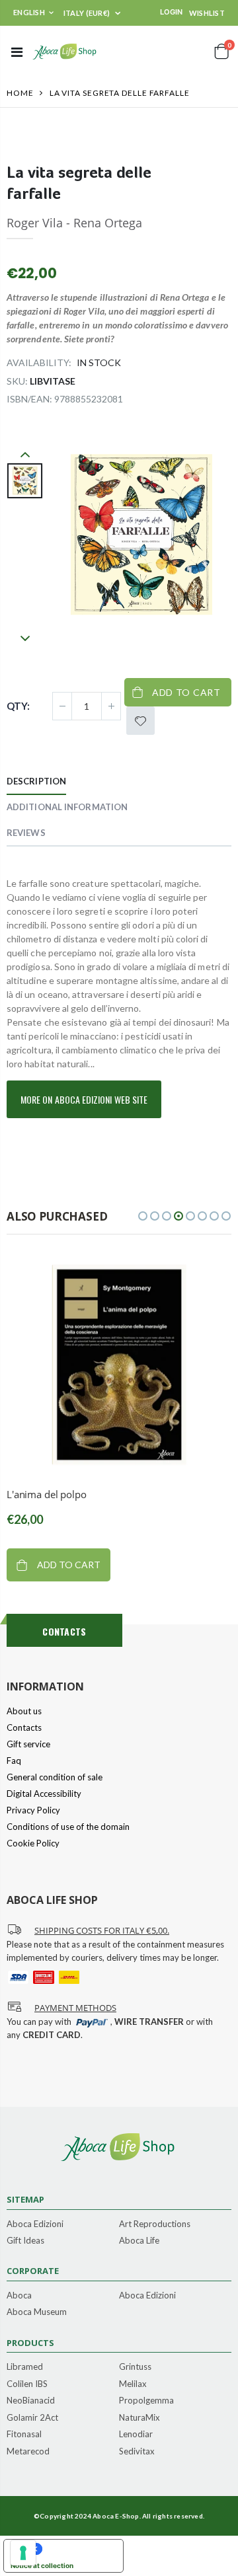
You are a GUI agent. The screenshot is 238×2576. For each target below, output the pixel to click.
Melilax (133, 2384)
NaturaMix (139, 2418)
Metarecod (28, 2452)
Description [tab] (36, 781)
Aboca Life (139, 2241)
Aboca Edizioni (35, 2224)
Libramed (25, 2367)
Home (20, 93)
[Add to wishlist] (140, 721)
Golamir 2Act (32, 2418)
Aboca (19, 2296)
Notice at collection (42, 2565)
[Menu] (17, 52)
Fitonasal (24, 2435)
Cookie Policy (33, 1843)
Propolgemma (146, 2401)
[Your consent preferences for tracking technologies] (23, 2553)
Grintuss (135, 2367)
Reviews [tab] (26, 833)
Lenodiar (136, 2435)
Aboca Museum (37, 2312)
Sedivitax (137, 2452)
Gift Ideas (25, 2241)
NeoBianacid (31, 2401)
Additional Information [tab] (67, 807)
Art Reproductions (155, 2224)
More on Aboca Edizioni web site (84, 1099)
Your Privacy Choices (77, 2549)
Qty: (18, 706)
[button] (143, 1216)
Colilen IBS (27, 2384)
